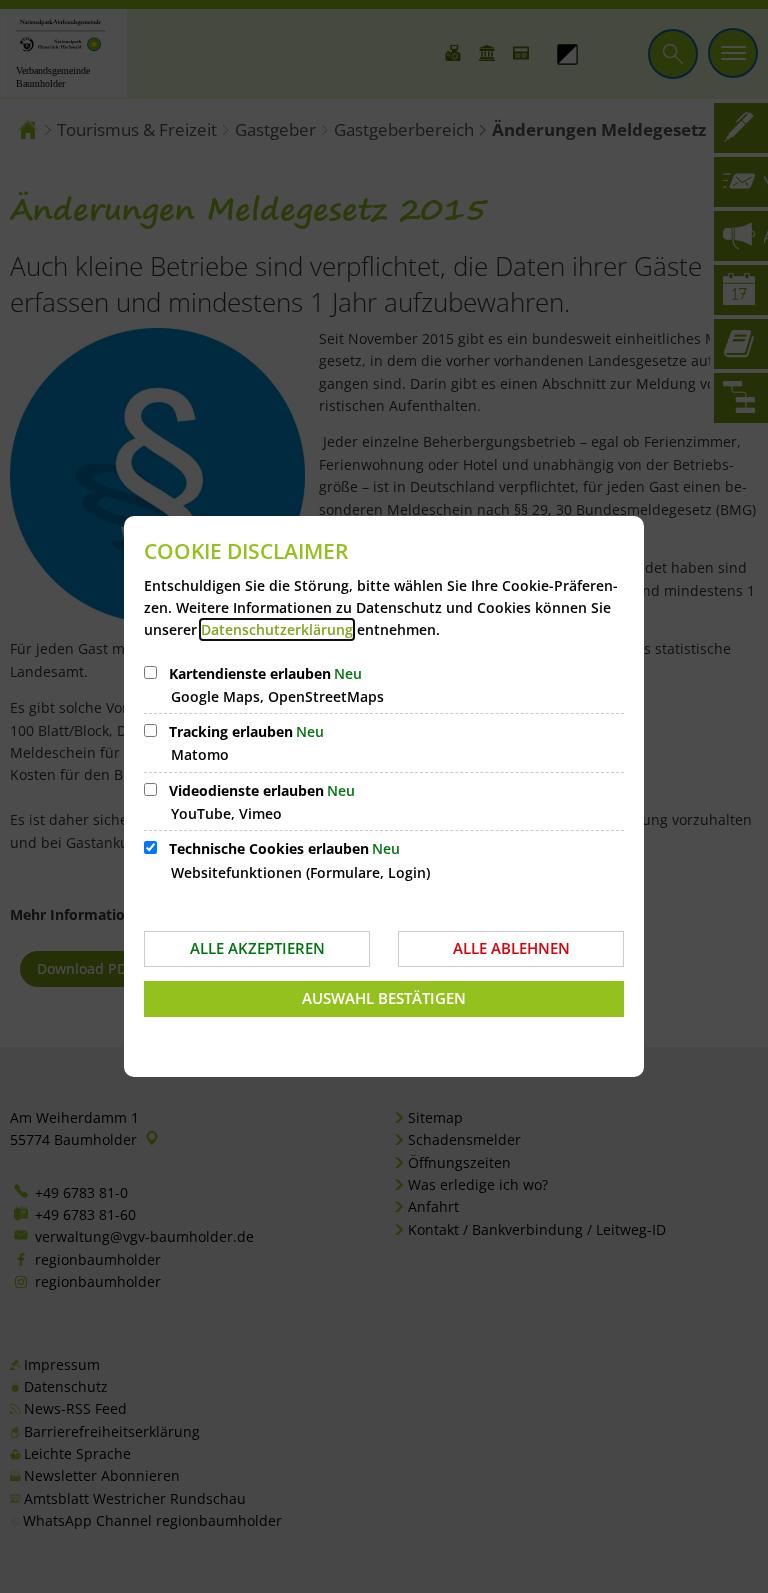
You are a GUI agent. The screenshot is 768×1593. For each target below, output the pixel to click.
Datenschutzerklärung (277, 629)
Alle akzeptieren (257, 948)
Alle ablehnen (511, 948)
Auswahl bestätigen (384, 998)
